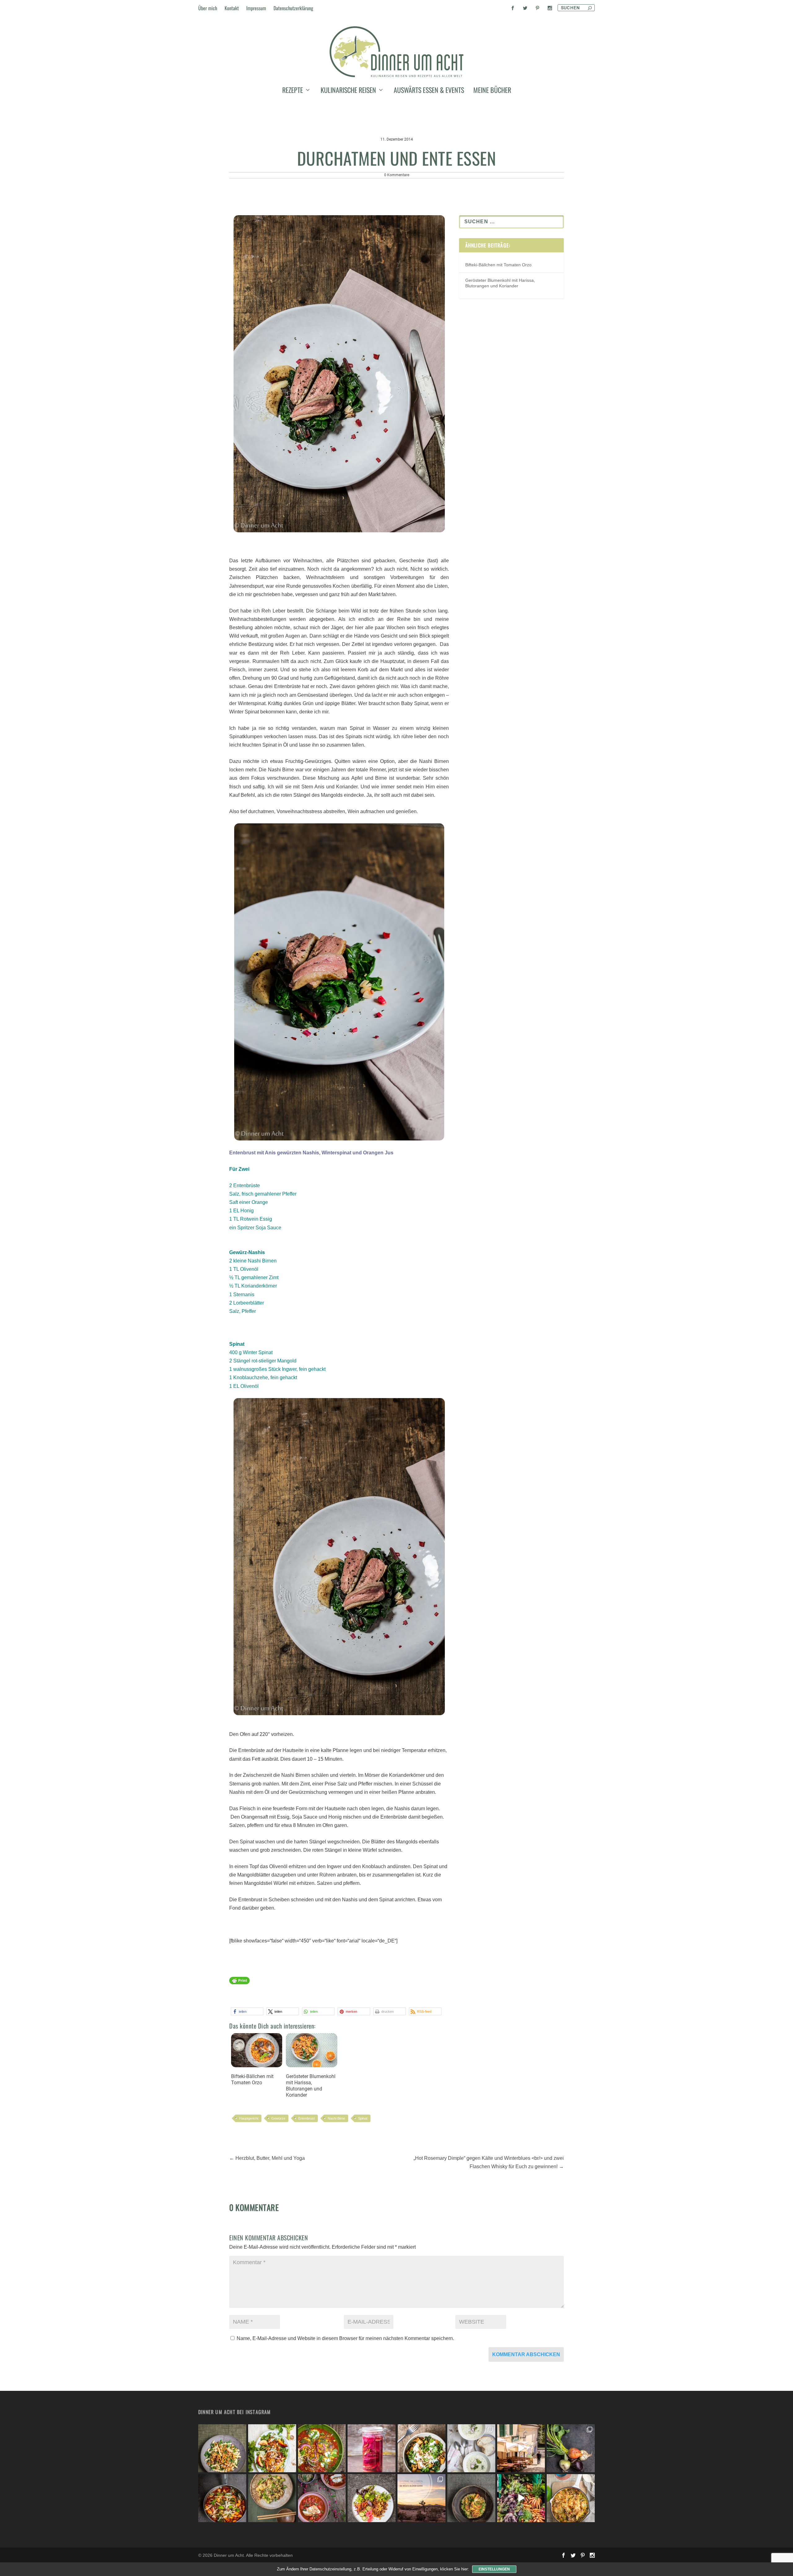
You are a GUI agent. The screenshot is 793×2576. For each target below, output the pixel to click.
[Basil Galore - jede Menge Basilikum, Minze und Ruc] (272, 2448)
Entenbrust (307, 2118)
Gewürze (278, 2118)
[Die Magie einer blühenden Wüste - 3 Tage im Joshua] (421, 2498)
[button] (247, 2011)
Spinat (363, 2118)
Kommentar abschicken (526, 2354)
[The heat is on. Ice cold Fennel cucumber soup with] (471, 2448)
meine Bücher (492, 91)
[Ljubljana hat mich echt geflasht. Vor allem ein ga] (521, 2448)
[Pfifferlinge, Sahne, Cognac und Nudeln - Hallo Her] (222, 2448)
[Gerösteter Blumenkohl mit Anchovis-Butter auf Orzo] (471, 2498)
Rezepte (293, 91)
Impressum (256, 8)
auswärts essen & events (429, 91)
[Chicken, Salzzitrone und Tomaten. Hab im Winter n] (322, 2498)
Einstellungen (494, 2569)
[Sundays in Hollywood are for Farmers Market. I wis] (521, 2498)
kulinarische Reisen (348, 91)
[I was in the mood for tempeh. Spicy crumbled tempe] (372, 2498)
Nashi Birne (336, 2118)
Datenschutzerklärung (293, 8)
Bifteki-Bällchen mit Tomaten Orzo (252, 2079)
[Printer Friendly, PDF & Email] (239, 1983)
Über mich (208, 8)
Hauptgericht (249, 2118)
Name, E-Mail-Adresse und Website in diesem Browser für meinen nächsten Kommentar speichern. (345, 2338)
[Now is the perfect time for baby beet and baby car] (571, 2448)
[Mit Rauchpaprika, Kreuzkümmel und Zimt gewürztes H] (322, 2448)
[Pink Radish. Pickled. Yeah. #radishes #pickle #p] (372, 2448)
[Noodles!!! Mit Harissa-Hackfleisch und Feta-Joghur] (421, 2448)
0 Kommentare (397, 175)
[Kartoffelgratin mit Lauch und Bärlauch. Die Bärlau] (571, 2498)
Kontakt (232, 8)
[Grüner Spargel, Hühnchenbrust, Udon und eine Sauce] (272, 2498)
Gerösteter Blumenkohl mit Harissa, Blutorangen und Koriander (311, 2086)
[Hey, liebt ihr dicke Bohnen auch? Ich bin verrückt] (222, 2498)
